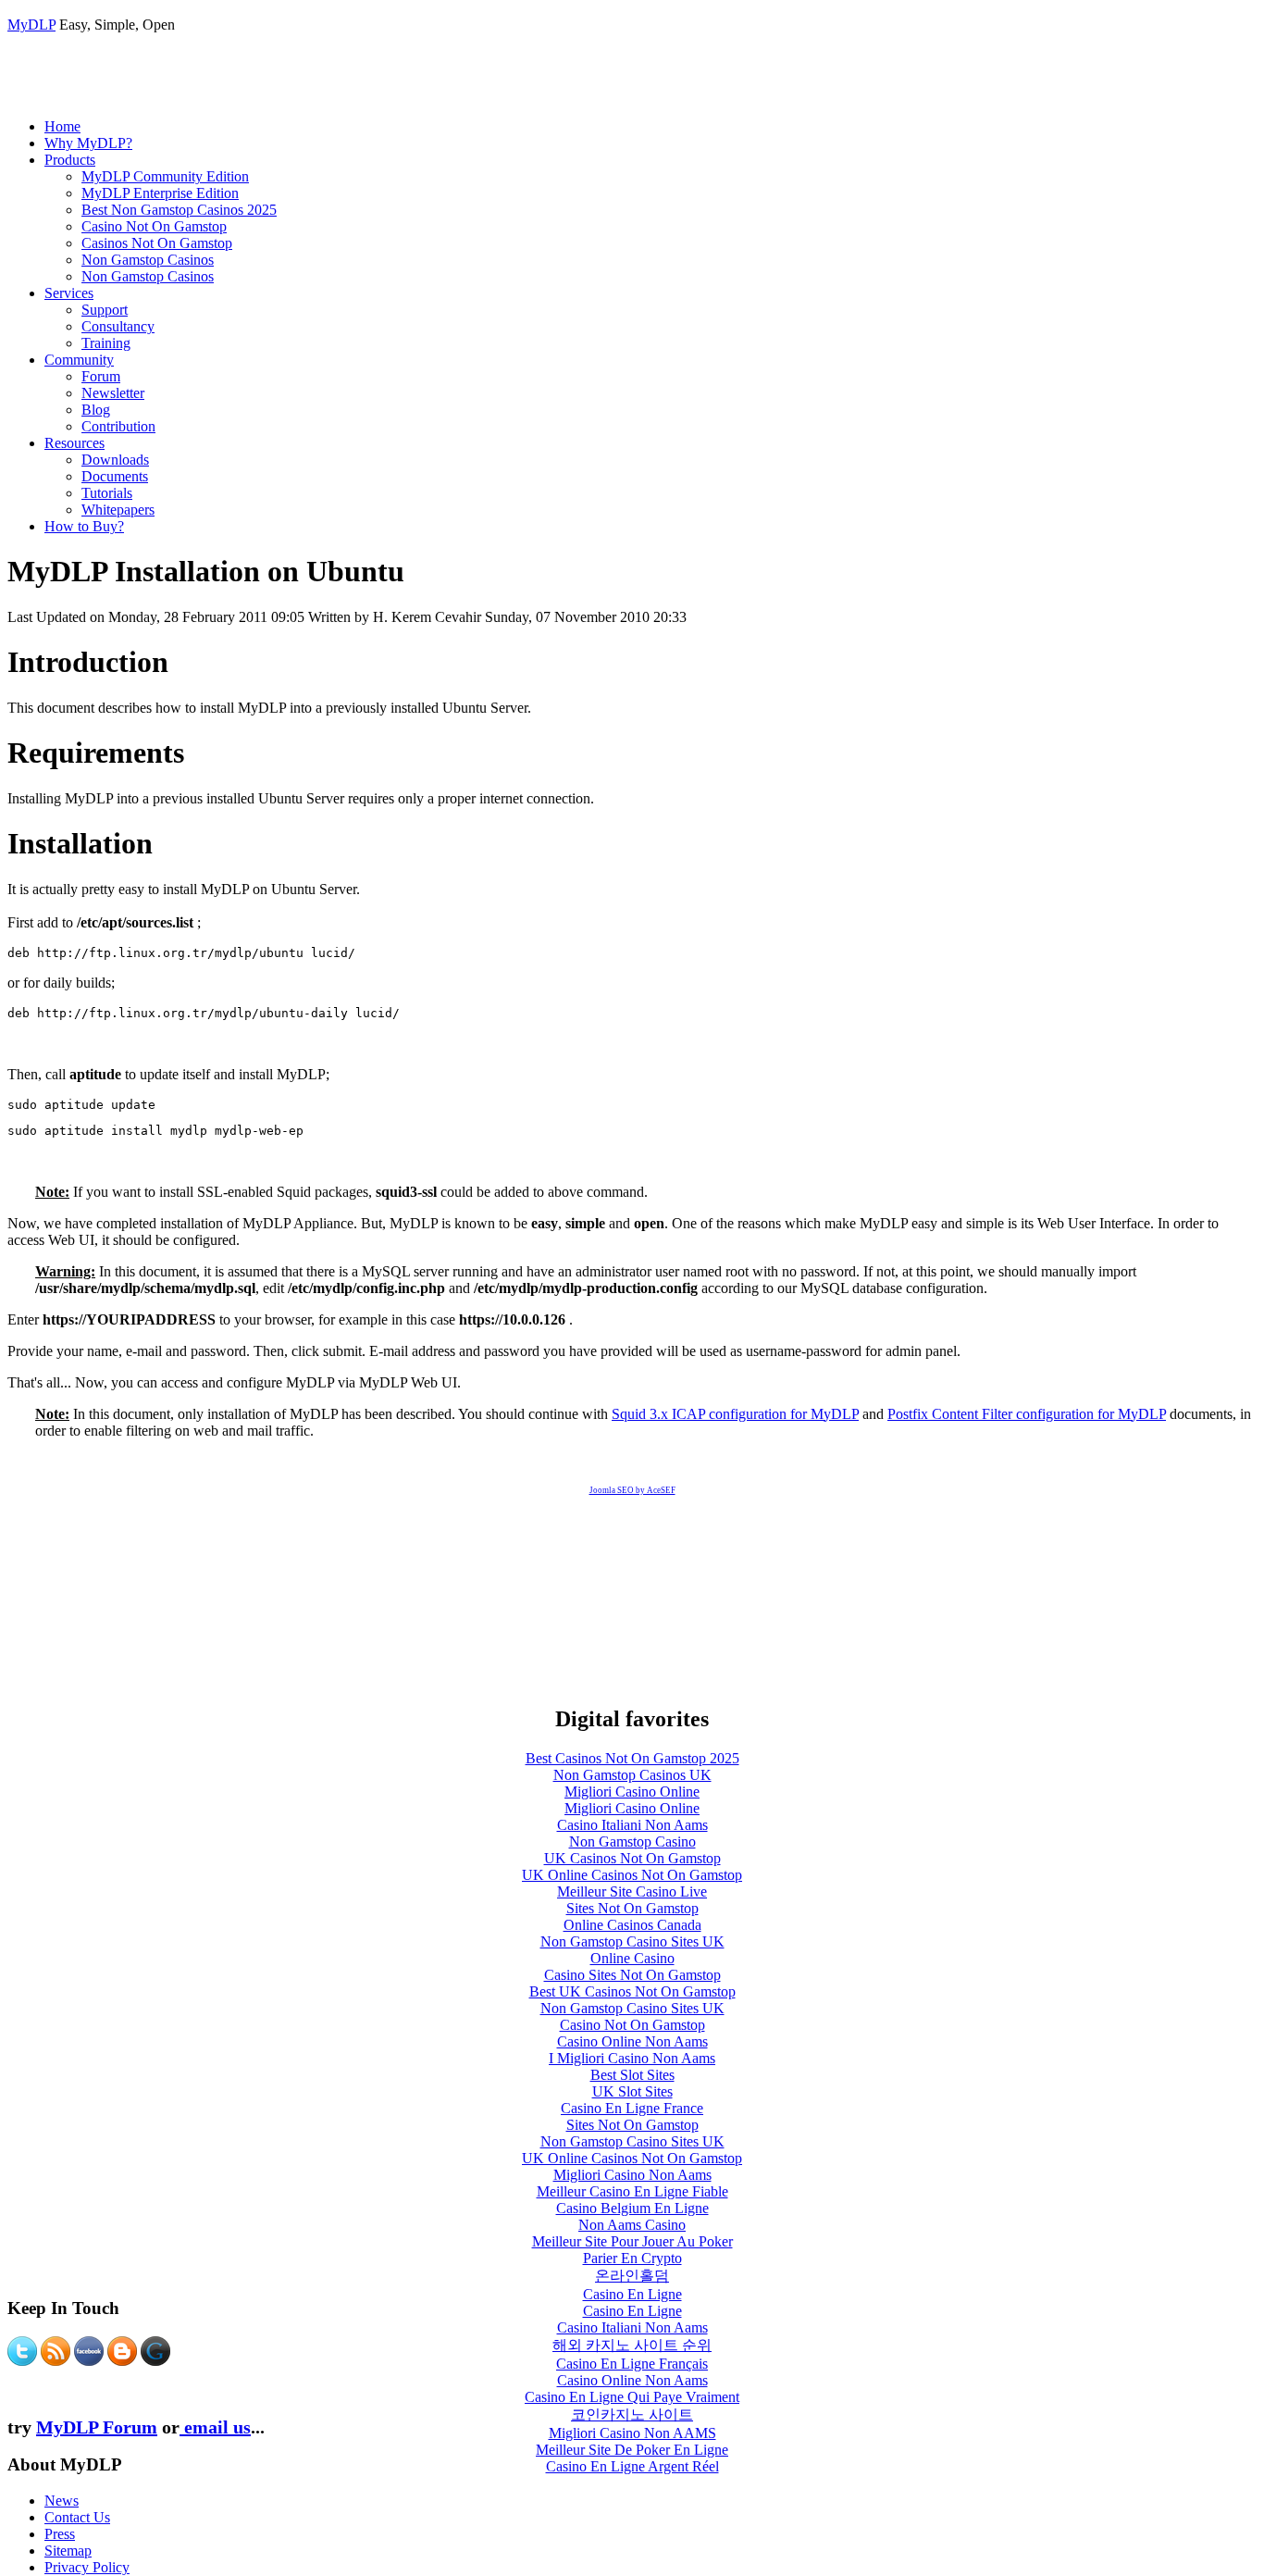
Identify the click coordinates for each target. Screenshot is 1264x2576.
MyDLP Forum (97, 2427)
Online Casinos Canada (632, 1925)
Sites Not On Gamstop (632, 1908)
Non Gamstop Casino (632, 1842)
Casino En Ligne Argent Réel (632, 2466)
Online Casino (632, 1958)
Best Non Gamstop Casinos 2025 (179, 210)
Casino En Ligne (632, 2294)
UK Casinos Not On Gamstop (632, 1858)
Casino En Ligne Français (632, 2364)
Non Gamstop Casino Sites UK (632, 1941)
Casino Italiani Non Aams (632, 1825)
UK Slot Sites (632, 2091)
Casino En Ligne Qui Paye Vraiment (632, 2397)
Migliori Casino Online (632, 1792)
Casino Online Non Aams (632, 2041)
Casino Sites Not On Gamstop (632, 1975)
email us (215, 2427)
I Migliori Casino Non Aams (632, 2058)
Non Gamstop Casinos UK (632, 1775)
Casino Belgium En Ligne (632, 2208)
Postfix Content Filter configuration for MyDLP (1027, 1414)
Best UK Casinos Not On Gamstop (632, 1991)
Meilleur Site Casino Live (632, 1892)
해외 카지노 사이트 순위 (632, 2345)
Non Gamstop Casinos (148, 260)
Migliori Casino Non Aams (632, 2175)
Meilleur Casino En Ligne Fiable (632, 2191)
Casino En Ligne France (632, 2108)
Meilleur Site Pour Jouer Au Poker (632, 2241)
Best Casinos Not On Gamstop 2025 (632, 1758)
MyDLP (31, 25)
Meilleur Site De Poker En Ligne (632, 2450)
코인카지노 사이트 (632, 2414)
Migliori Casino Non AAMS (632, 2433)
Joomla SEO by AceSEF (632, 1490)
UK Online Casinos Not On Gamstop (632, 1875)
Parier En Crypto (632, 2258)
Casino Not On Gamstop (154, 226)
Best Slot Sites (632, 2075)
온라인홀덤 (632, 2276)
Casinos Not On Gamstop (157, 243)
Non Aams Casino (632, 2225)
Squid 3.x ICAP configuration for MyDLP (735, 1414)
